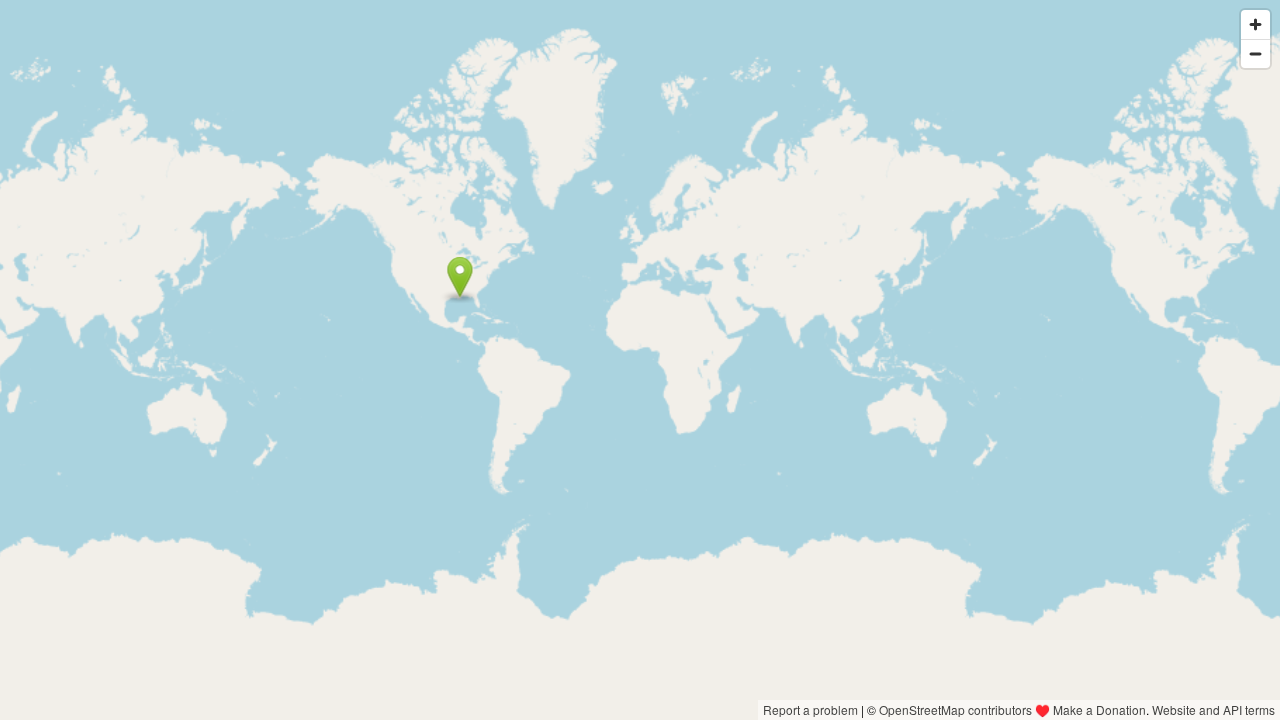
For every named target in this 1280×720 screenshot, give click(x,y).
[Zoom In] (1255, 24)
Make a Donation (1099, 709)
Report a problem (810, 709)
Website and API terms (1213, 709)
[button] (459, 277)
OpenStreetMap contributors (955, 709)
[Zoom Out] (1255, 53)
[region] (640, 360)
